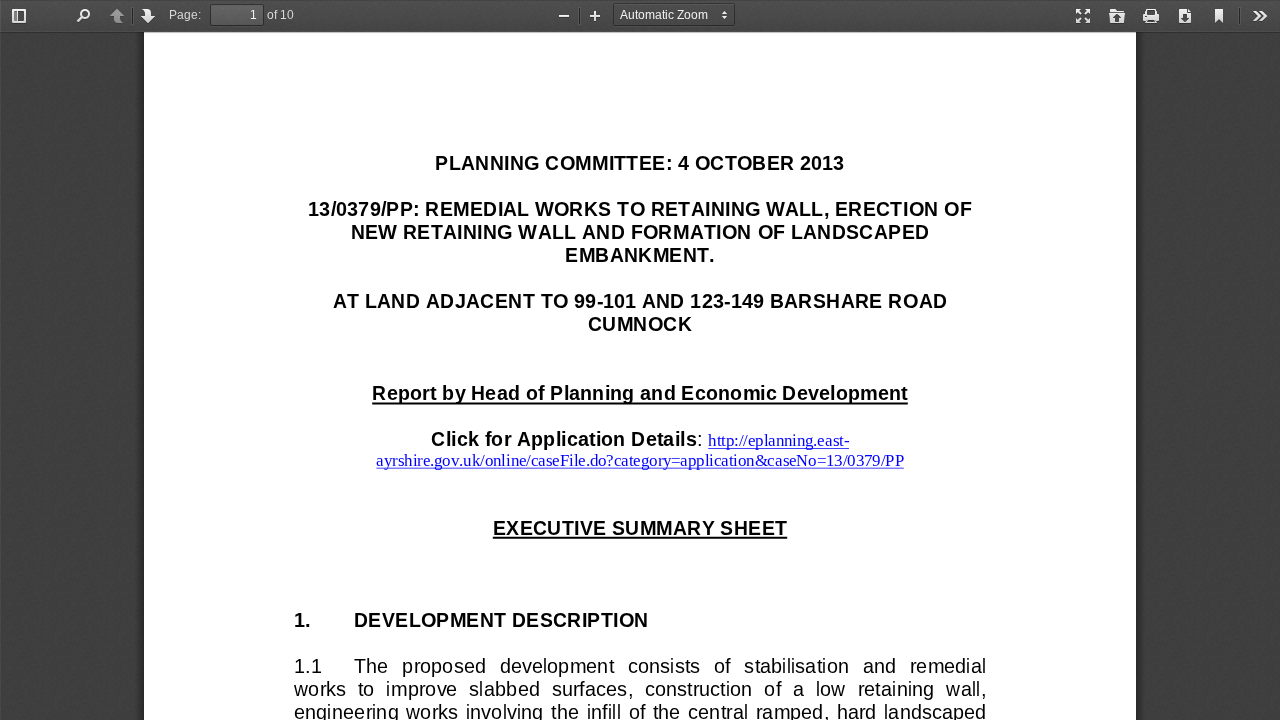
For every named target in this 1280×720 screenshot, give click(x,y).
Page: (185, 15)
